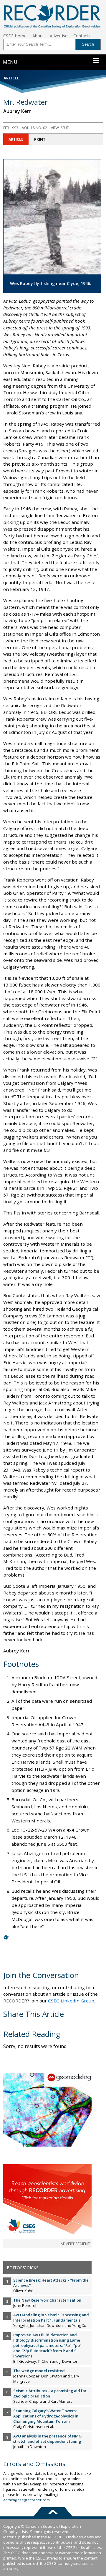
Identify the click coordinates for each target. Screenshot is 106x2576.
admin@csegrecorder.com (26, 2500)
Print (40, 139)
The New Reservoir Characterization (47, 2300)
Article (16, 139)
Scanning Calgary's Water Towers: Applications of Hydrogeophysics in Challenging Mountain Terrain (46, 2416)
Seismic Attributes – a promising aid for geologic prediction (50, 2393)
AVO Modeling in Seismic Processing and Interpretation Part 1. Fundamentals (51, 2317)
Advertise (59, 36)
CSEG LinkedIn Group (71, 2001)
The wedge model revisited (39, 2371)
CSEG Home (15, 36)
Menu (10, 62)
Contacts (82, 36)
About (38, 36)
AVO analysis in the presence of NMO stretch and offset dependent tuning (47, 2439)
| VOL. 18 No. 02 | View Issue (36, 128)
